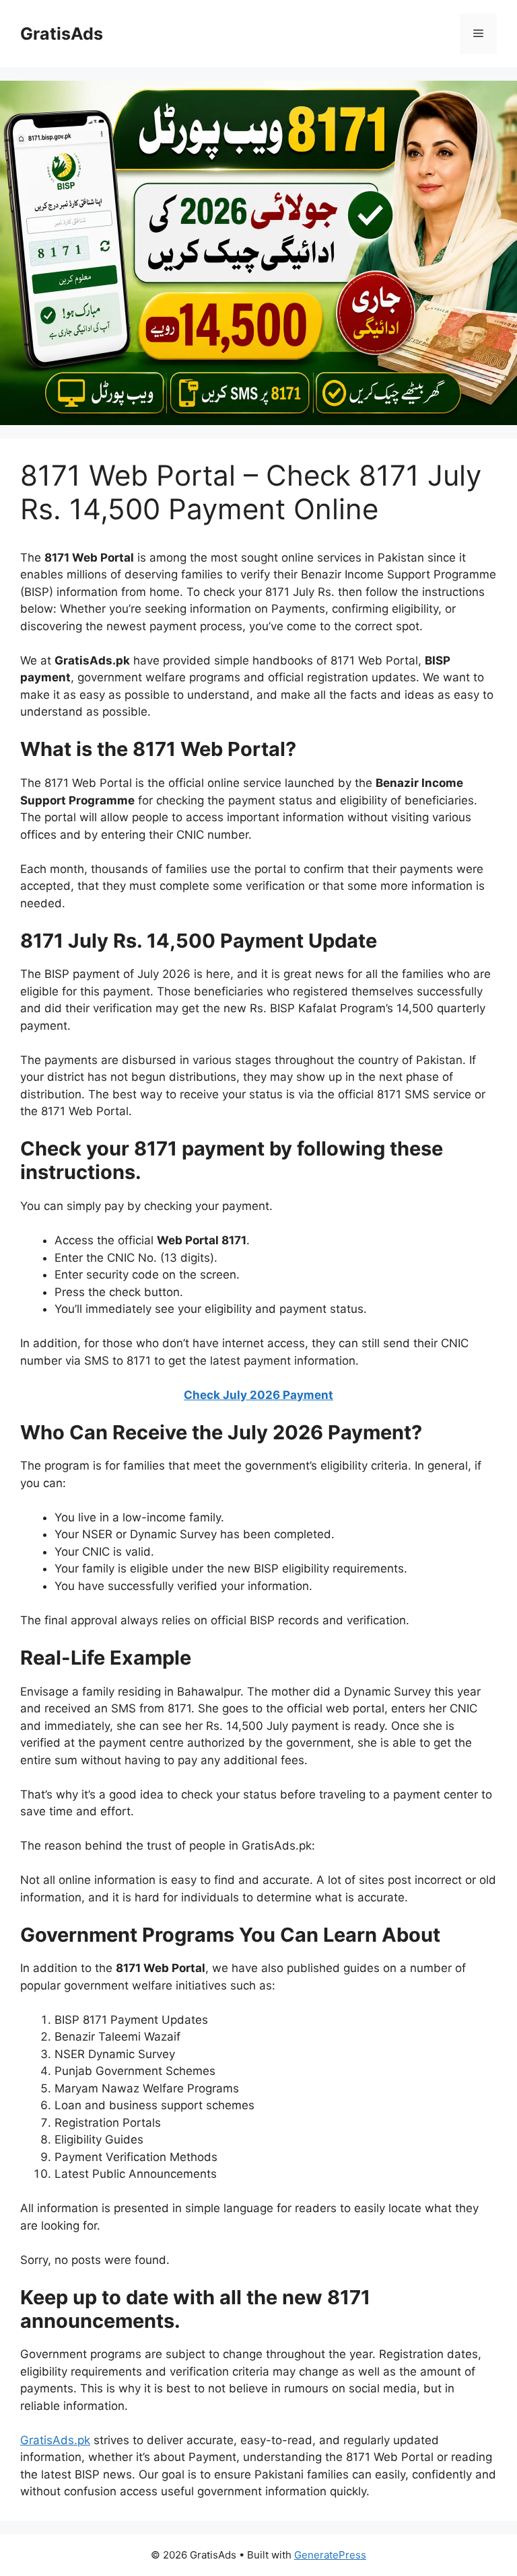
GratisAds (62, 34)
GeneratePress (330, 2555)
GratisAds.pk (55, 2440)
